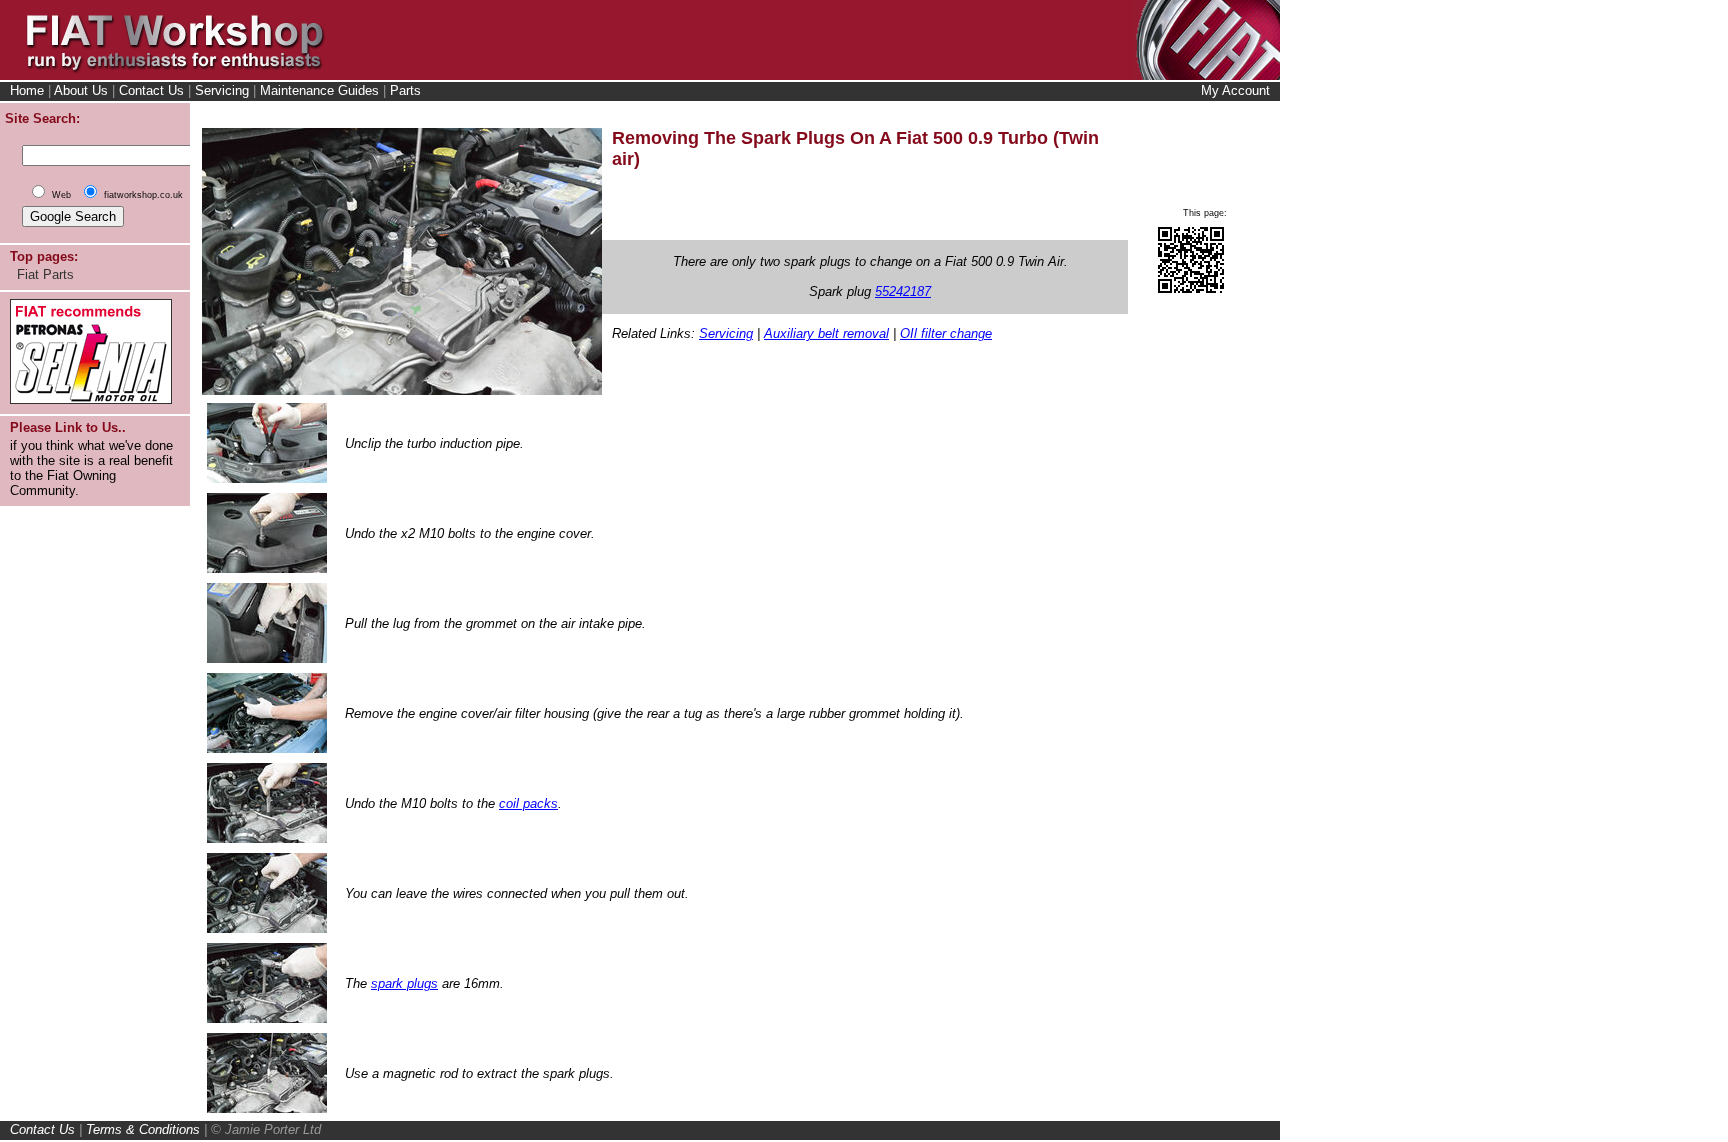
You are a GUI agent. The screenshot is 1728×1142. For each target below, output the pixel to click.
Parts (405, 90)
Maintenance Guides (319, 90)
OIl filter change (946, 333)
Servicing (222, 90)
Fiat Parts (45, 274)
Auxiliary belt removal (826, 333)
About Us (81, 90)
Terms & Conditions (143, 1129)
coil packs (528, 803)
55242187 (903, 291)
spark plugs (404, 983)
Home (27, 90)
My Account (1235, 91)
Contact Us (151, 90)
